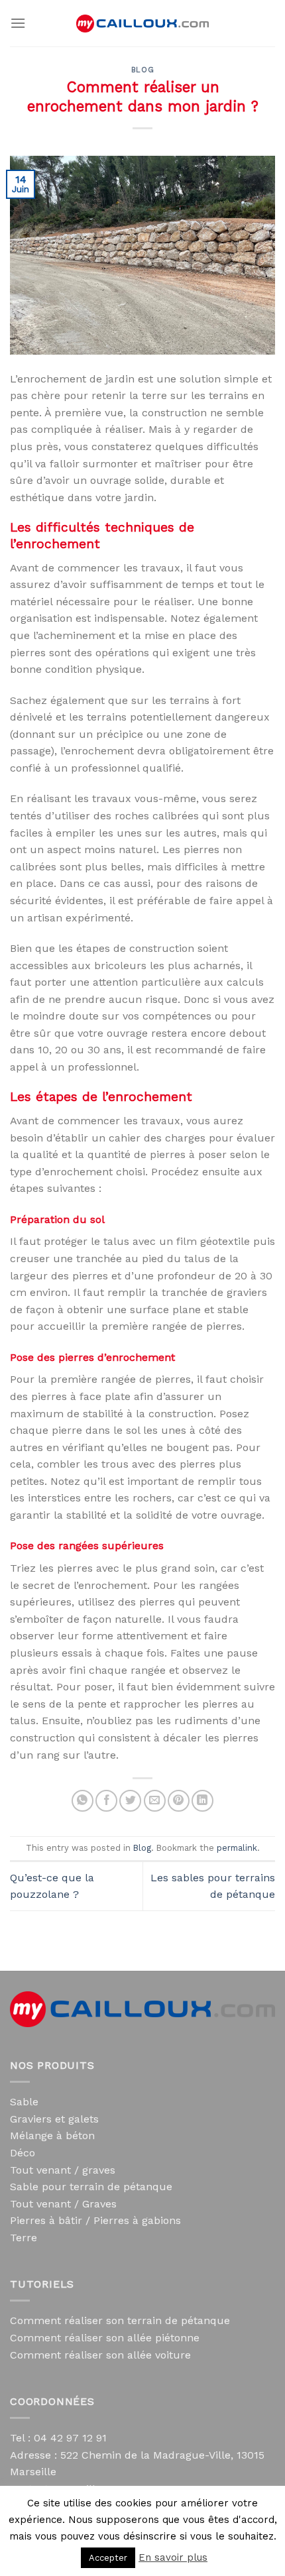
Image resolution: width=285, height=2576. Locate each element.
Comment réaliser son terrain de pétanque (120, 2320)
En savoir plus (173, 2557)
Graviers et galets (54, 2119)
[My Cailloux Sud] (142, 24)
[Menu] (18, 23)
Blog (142, 70)
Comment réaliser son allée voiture (100, 2355)
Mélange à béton (52, 2136)
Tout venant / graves (63, 2170)
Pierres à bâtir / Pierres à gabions (95, 2220)
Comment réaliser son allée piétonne (105, 2338)
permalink (237, 1848)
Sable (24, 2102)
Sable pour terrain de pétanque (91, 2187)
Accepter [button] (108, 2558)
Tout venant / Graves (63, 2204)
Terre (24, 2238)
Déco (23, 2153)
